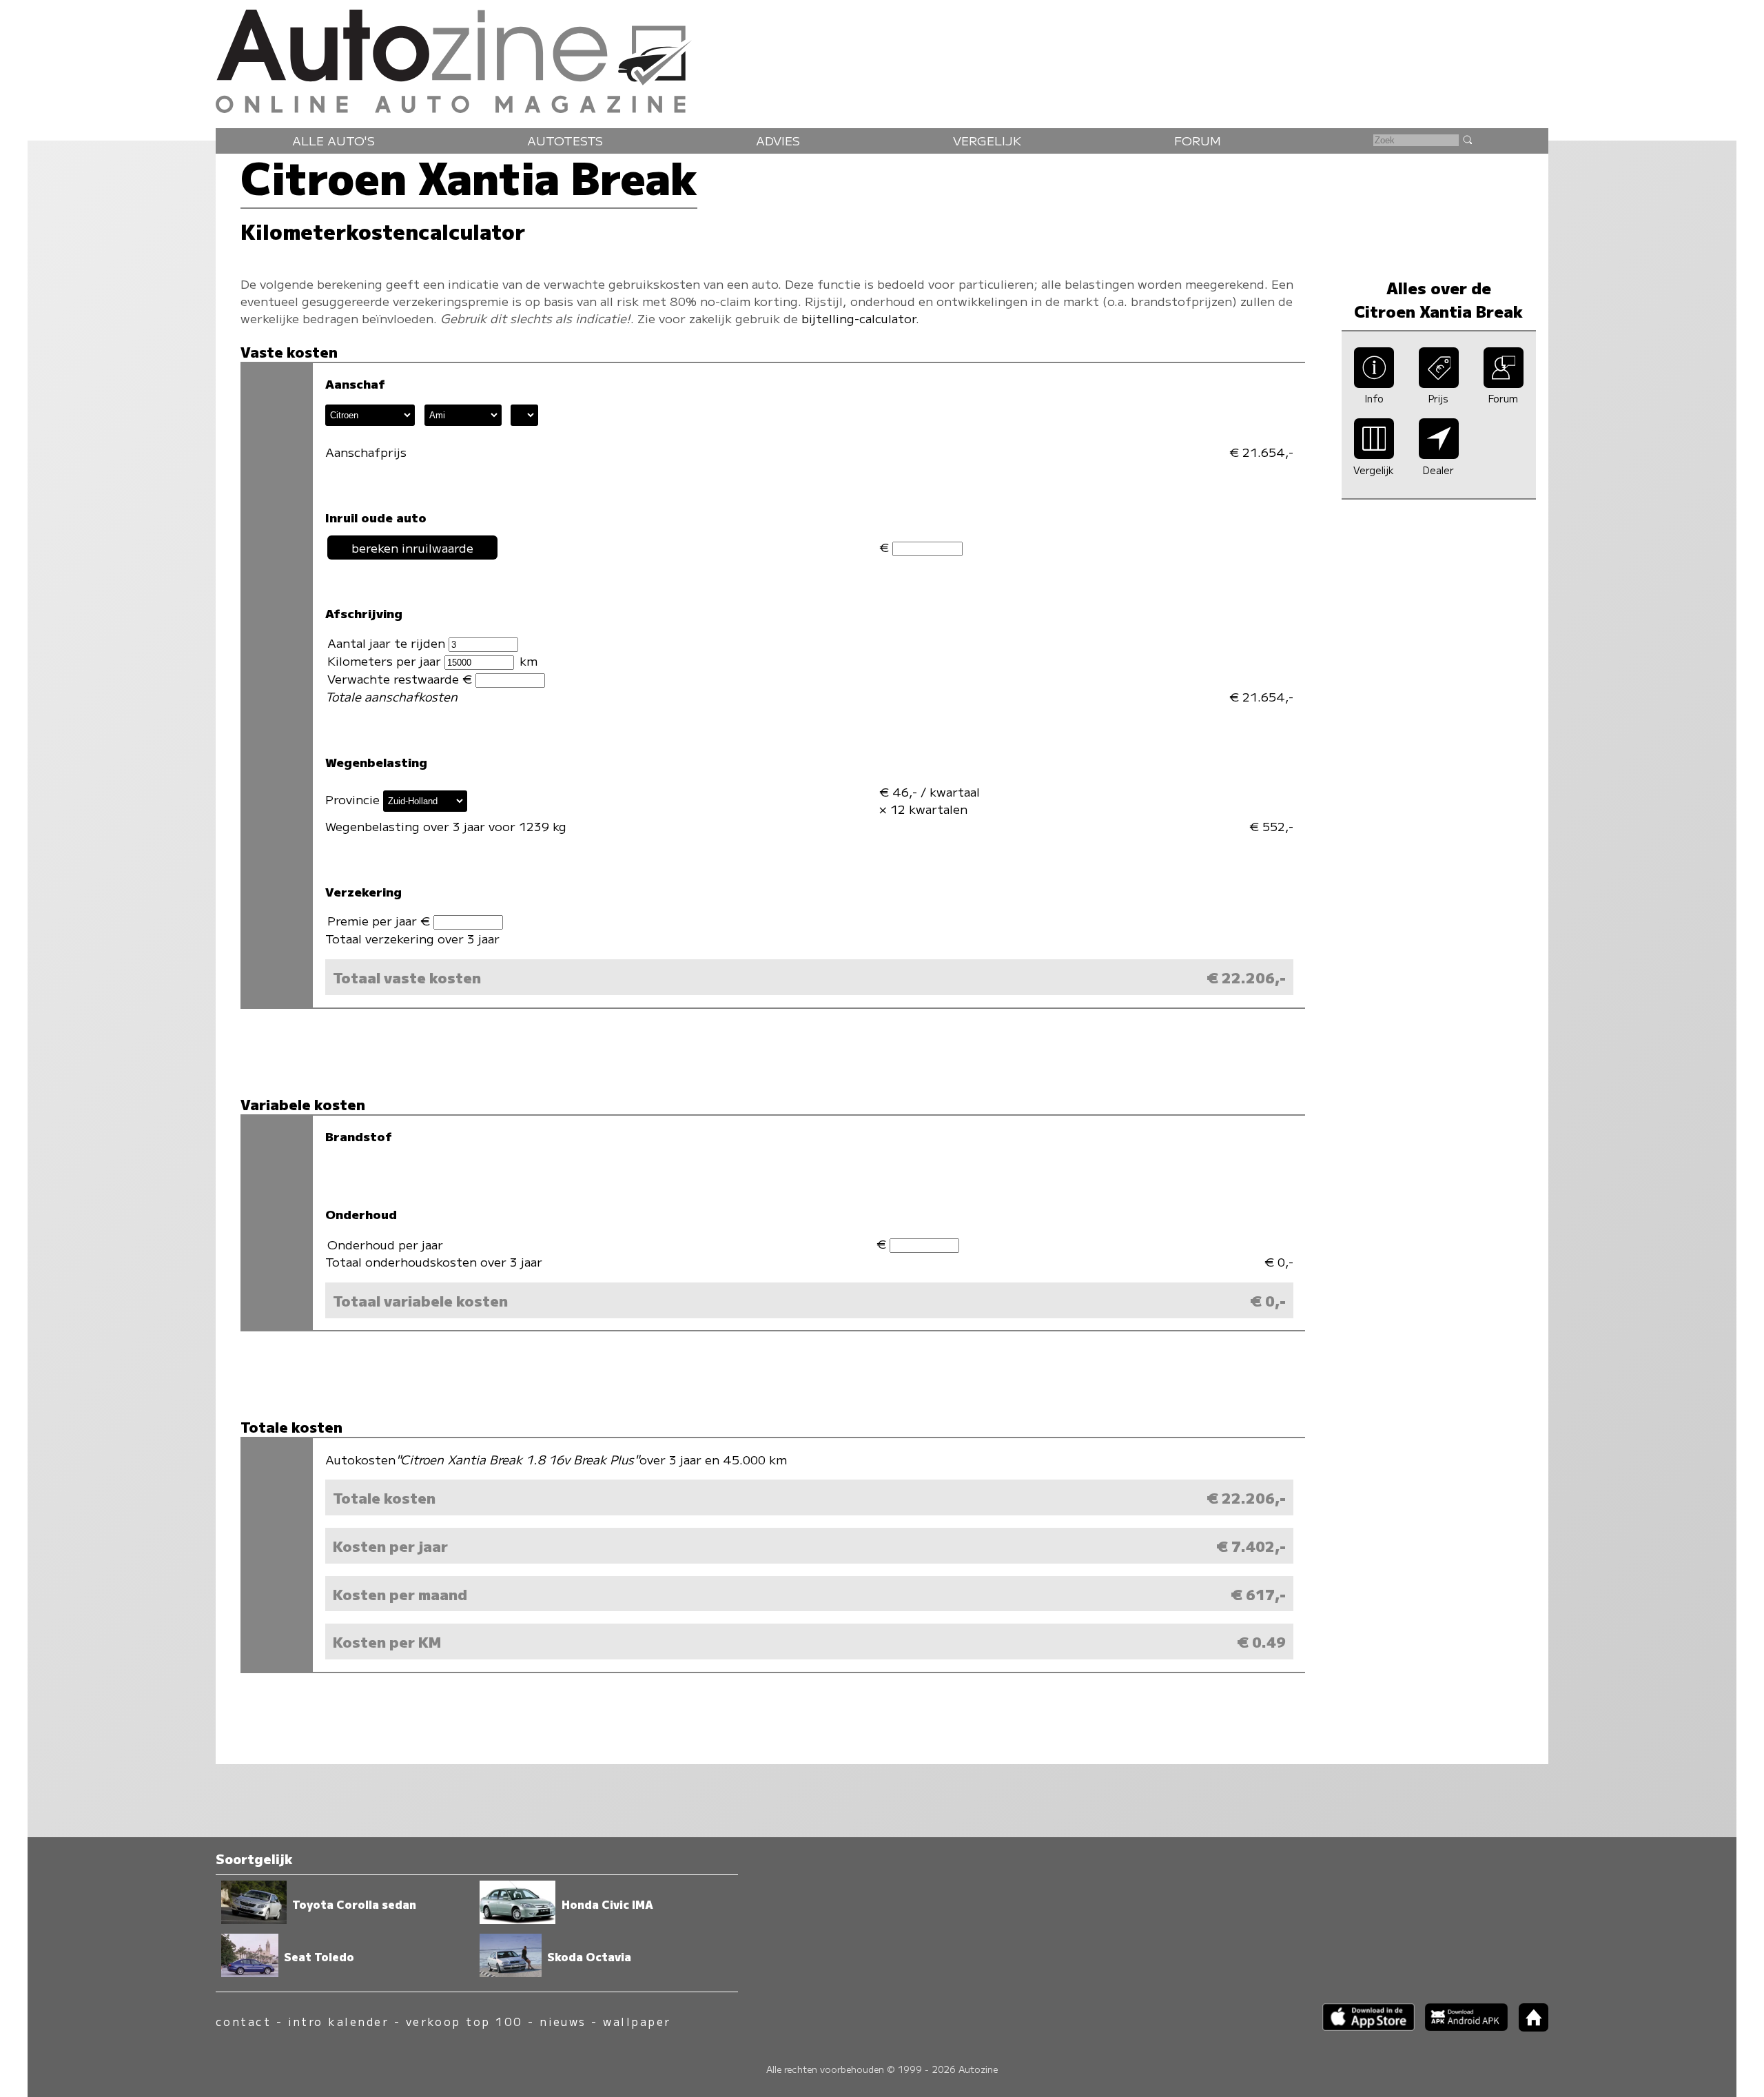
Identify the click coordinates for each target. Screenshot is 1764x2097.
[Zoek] (1467, 139)
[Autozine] (882, 58)
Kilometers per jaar (386, 661)
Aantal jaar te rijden (388, 643)
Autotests (565, 140)
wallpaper (637, 2022)
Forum (1198, 140)
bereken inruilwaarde (412, 548)
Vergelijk (987, 140)
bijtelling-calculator (859, 318)
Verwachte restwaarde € (401, 678)
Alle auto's (334, 140)
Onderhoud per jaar (385, 1244)
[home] (1528, 2027)
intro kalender (339, 2022)
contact (243, 2022)
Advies (778, 140)
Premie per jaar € (380, 920)
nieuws (563, 2022)
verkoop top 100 (464, 2022)
